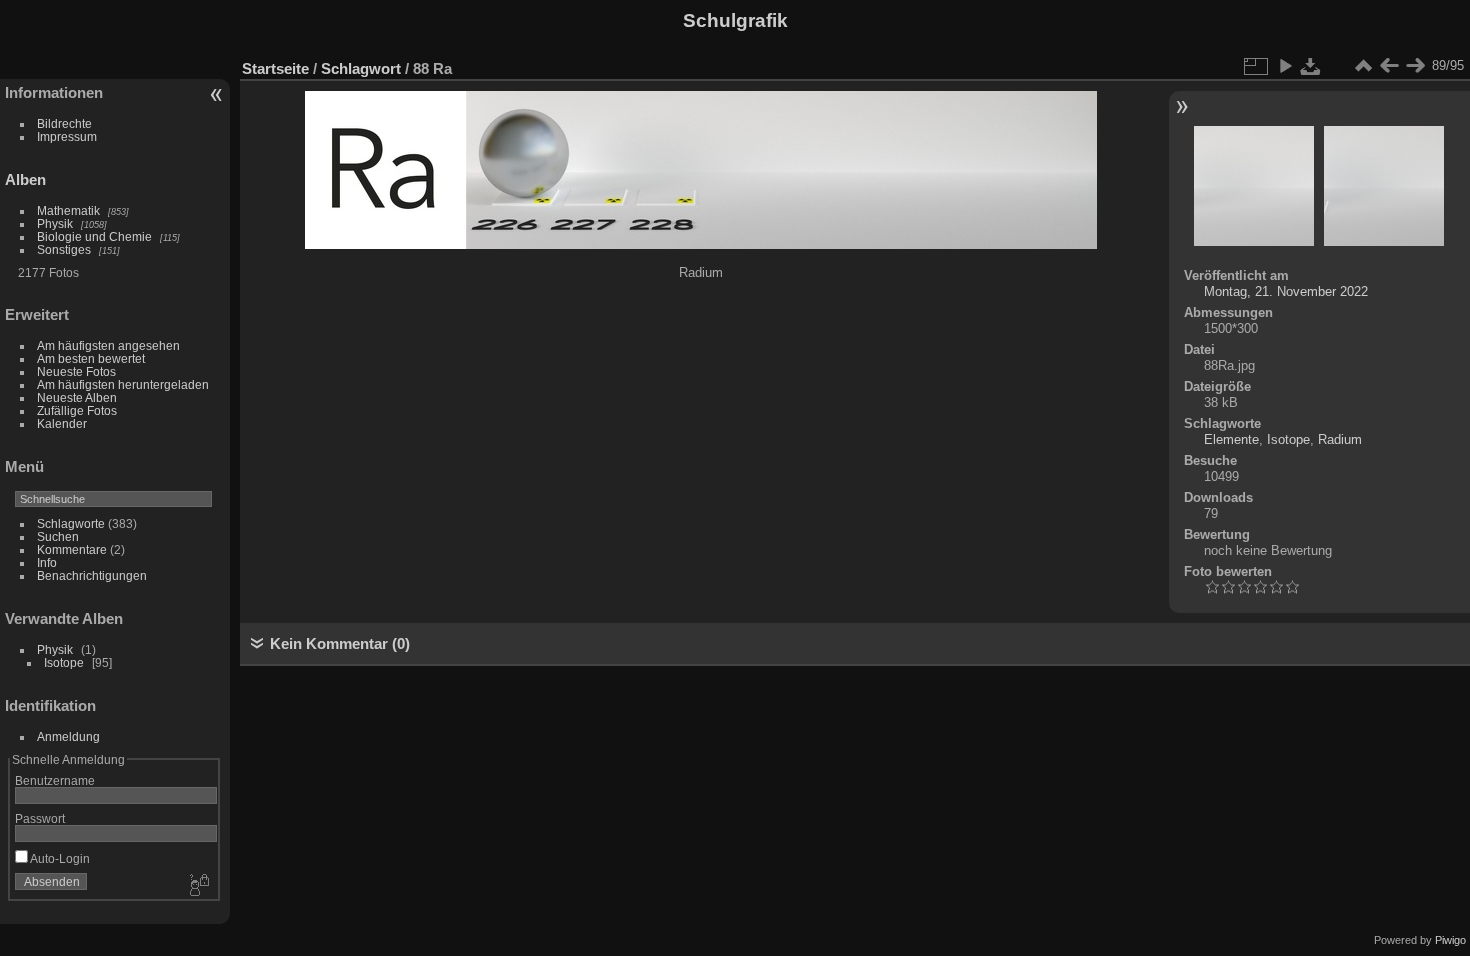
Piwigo (1450, 940)
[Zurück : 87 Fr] (1389, 66)
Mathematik (68, 210)
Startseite (275, 68)
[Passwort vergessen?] (198, 886)
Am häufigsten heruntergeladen (123, 384)
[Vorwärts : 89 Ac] (1415, 66)
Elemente (1231, 439)
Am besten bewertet (91, 358)
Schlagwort (361, 68)
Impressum (67, 136)
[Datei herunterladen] (1311, 66)
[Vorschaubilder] (1363, 66)
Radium (1340, 439)
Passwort (40, 818)
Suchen (58, 536)
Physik (55, 223)
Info (47, 562)
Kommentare (72, 549)
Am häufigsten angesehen (108, 345)
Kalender (62, 423)
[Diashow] (1285, 66)
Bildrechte (64, 123)
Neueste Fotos (76, 371)
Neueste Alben (77, 397)
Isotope (64, 662)
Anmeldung (68, 736)
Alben (25, 179)
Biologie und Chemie (94, 236)
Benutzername (55, 780)
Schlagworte (71, 523)
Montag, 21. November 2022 (1286, 291)
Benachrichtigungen (92, 575)
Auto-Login (59, 858)
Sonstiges (64, 249)
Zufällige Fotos (77, 410)
